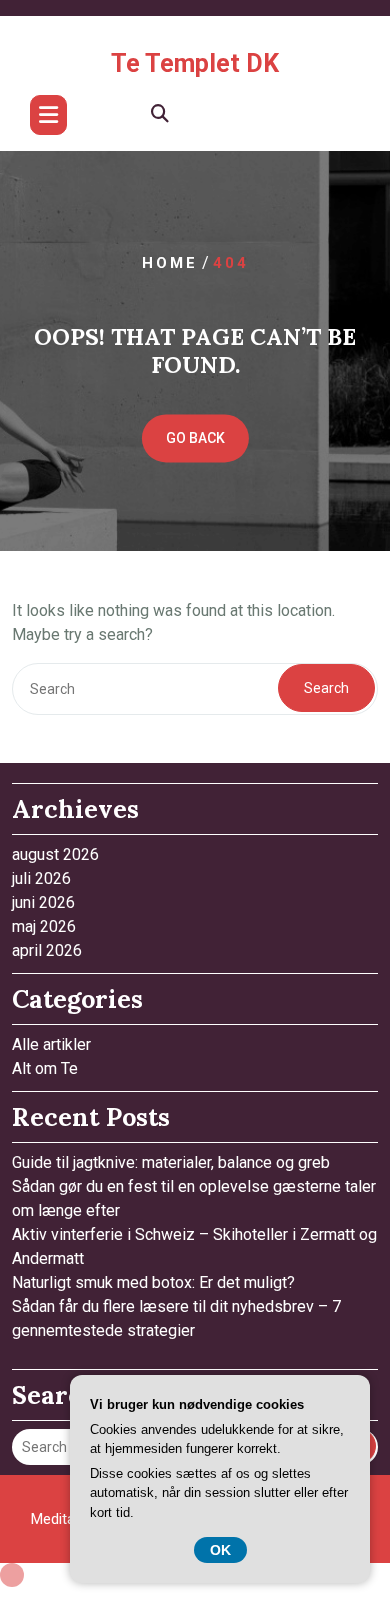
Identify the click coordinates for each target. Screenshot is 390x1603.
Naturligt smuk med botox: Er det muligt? (153, 1282)
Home (170, 264)
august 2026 (55, 854)
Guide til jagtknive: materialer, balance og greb (171, 1162)
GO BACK (195, 439)
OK (220, 1550)
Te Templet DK (195, 63)
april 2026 (47, 950)
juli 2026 (41, 878)
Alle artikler (51, 1044)
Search (326, 688)
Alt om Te (45, 1068)
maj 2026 (44, 926)
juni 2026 (43, 902)
